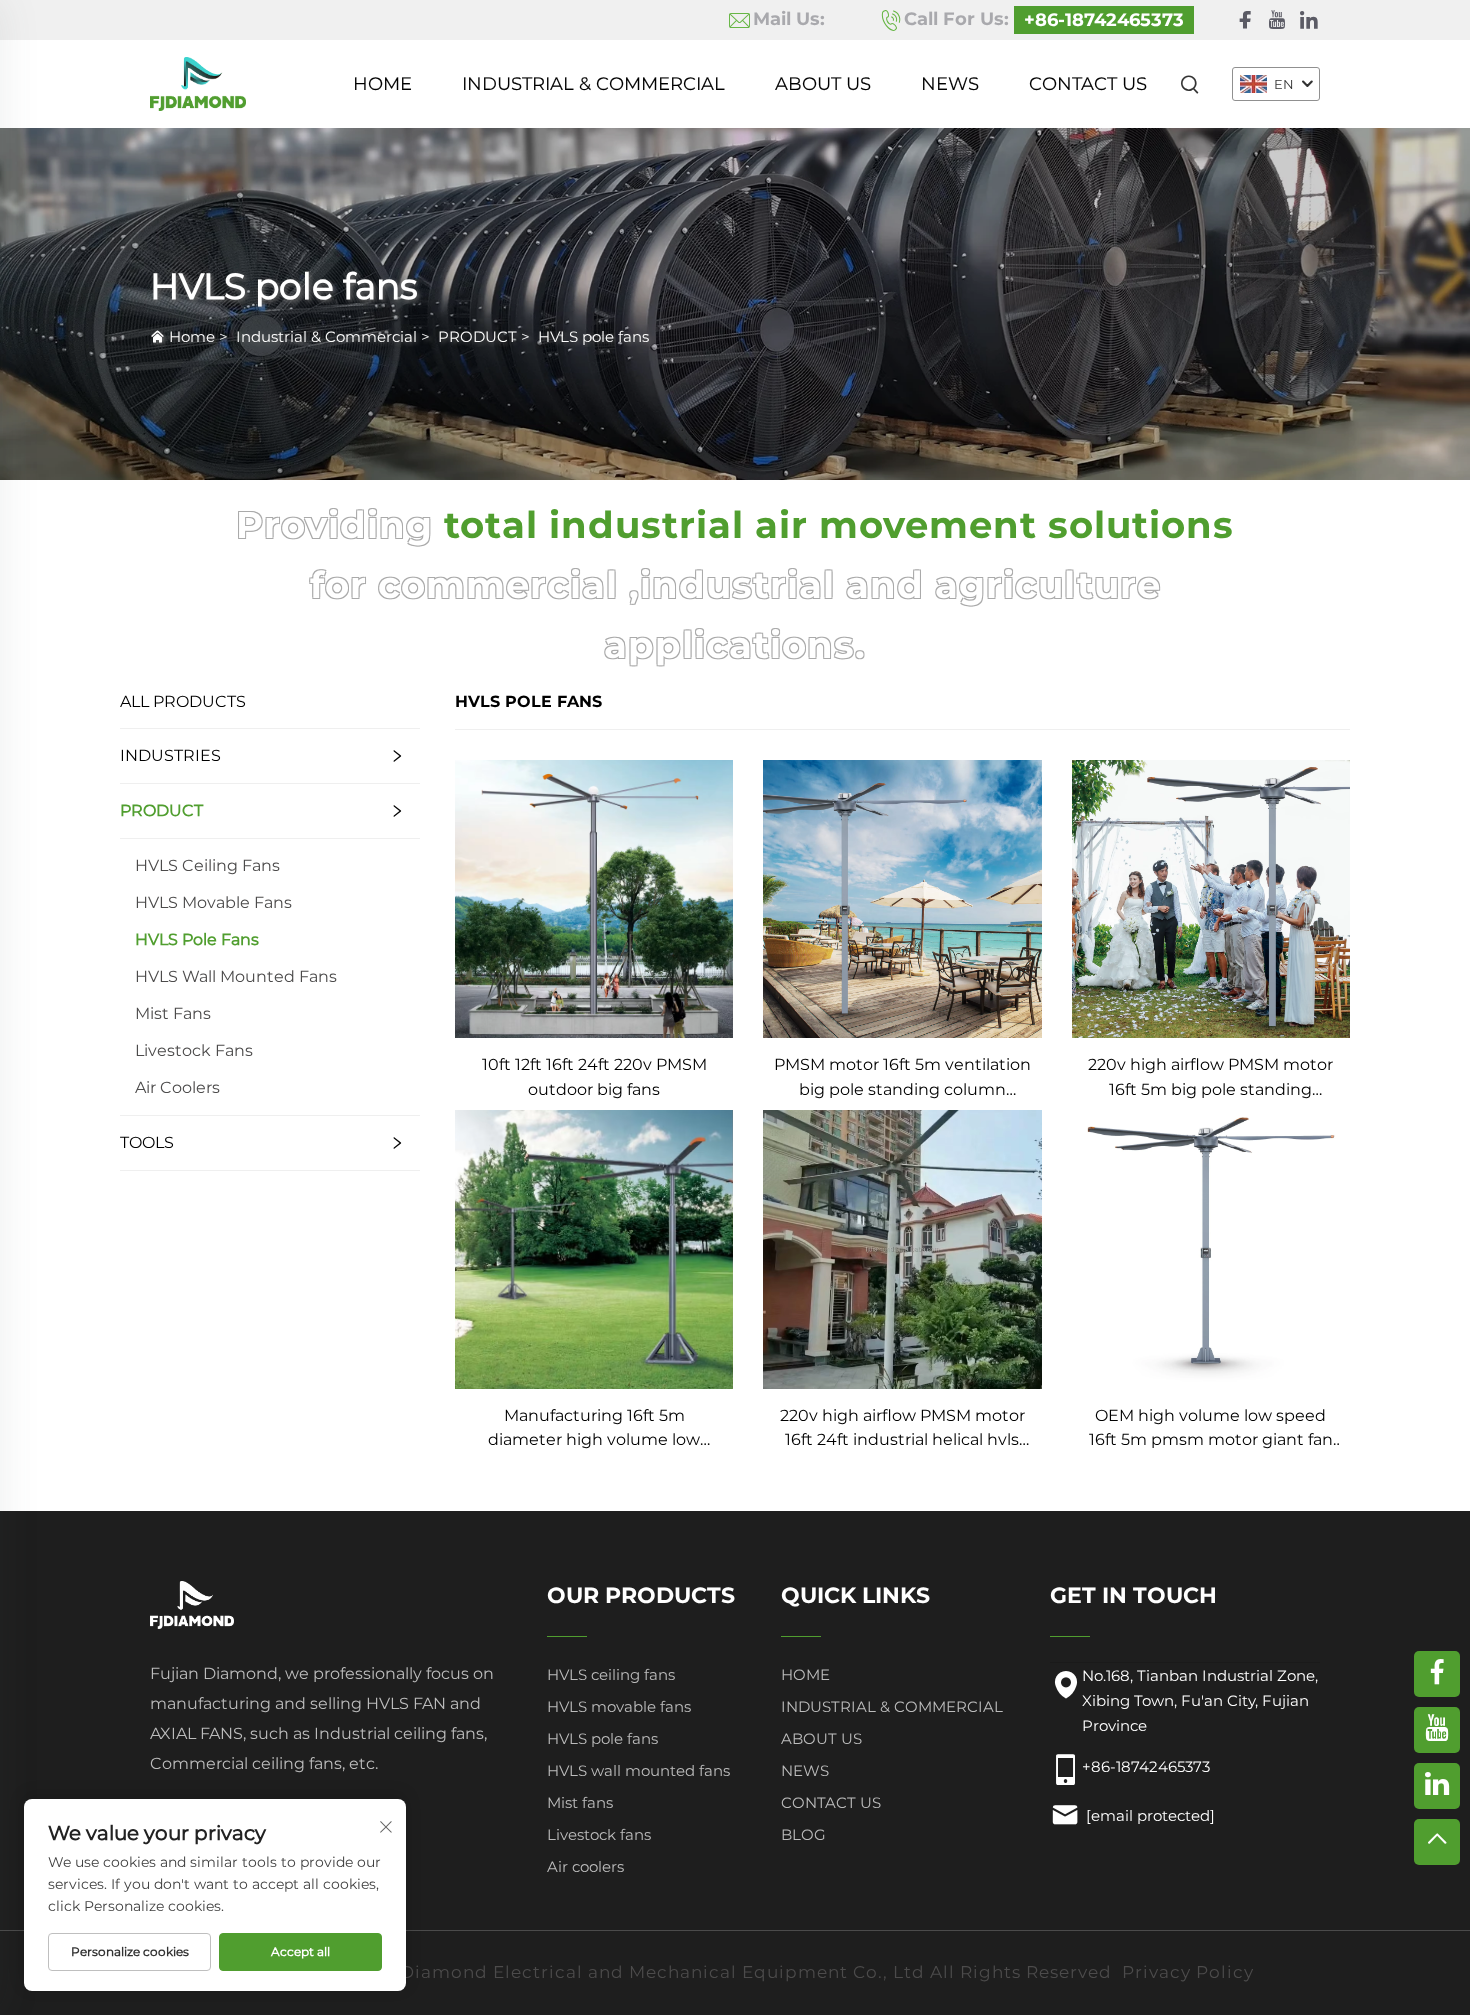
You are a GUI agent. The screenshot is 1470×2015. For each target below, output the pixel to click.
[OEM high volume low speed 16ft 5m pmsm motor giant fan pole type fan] (1211, 1248)
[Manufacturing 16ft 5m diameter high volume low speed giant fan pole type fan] (594, 1248)
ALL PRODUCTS (183, 701)
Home (382, 84)
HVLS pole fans (593, 336)
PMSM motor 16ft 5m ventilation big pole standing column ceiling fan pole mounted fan (902, 1078)
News (950, 84)
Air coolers (177, 1087)
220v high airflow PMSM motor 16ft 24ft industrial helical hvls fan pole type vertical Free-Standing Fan (902, 1429)
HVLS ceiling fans (207, 865)
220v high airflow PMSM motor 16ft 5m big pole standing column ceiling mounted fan (1210, 1078)
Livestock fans (194, 1050)
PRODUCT (477, 336)
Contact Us (1088, 84)
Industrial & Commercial (593, 84)
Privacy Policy (1188, 1972)
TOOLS (147, 1142)
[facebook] (1245, 20)
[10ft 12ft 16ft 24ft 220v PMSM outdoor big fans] (594, 897)
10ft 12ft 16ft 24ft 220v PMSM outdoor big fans (594, 1076)
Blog (803, 1834)
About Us (823, 84)
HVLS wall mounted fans (236, 976)
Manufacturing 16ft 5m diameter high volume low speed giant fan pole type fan (594, 1429)
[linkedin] (1309, 20)
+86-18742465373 (1104, 20)
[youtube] (1277, 20)
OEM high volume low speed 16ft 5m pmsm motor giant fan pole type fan (1211, 1429)
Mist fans (173, 1013)
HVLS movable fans (213, 902)
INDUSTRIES (170, 755)
